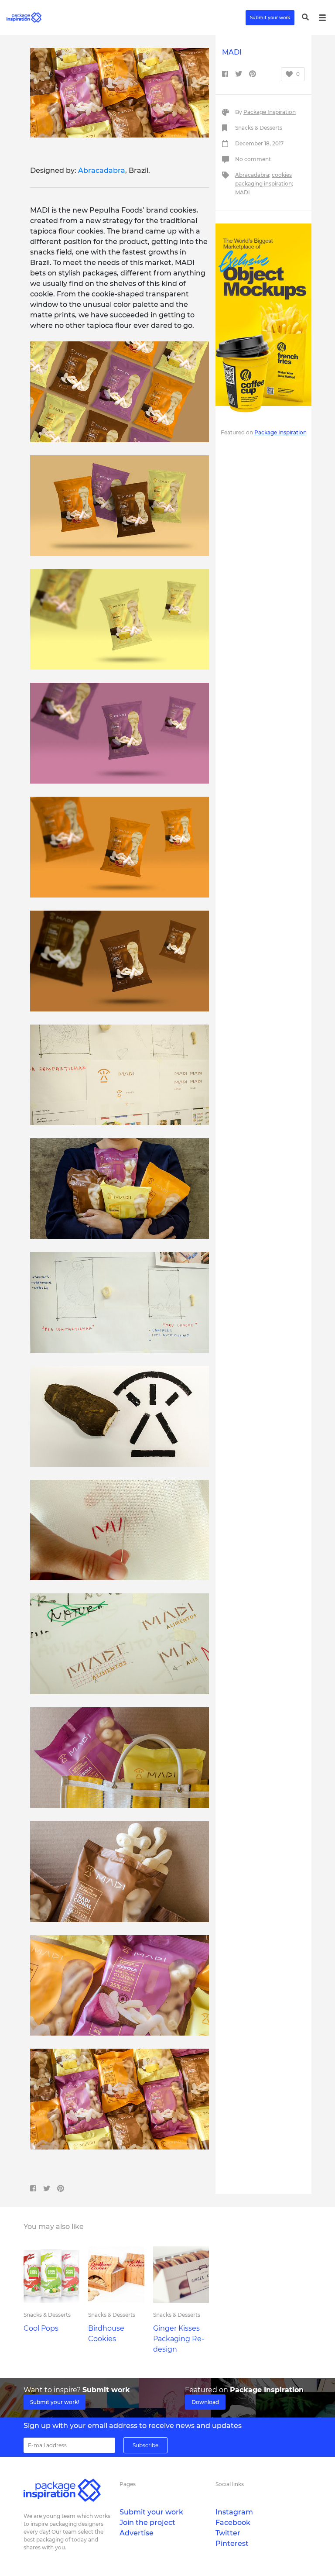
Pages (128, 2484)
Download (205, 2402)
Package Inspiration (270, 112)
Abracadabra (102, 170)
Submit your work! (55, 2402)
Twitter (228, 2533)
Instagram (234, 2512)
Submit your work (270, 18)
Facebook (233, 2523)
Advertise (137, 2533)
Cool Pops (41, 2328)
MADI (243, 192)
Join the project (147, 2523)
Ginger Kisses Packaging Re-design (179, 2339)
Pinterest (232, 2543)
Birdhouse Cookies (106, 2334)
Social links (230, 2484)
